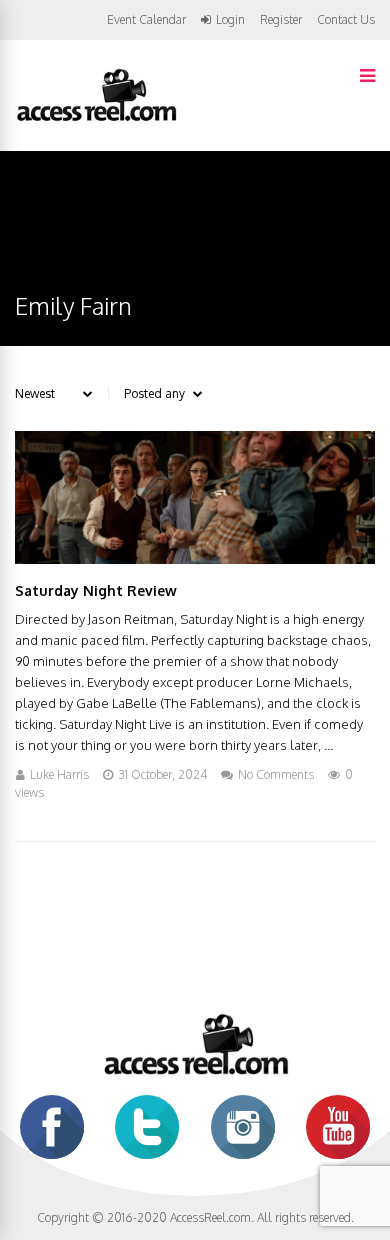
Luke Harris (59, 774)
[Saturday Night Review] (195, 558)
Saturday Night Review (96, 590)
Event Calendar (146, 19)
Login (230, 20)
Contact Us (346, 19)
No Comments (276, 774)
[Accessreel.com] (96, 119)
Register (281, 20)
